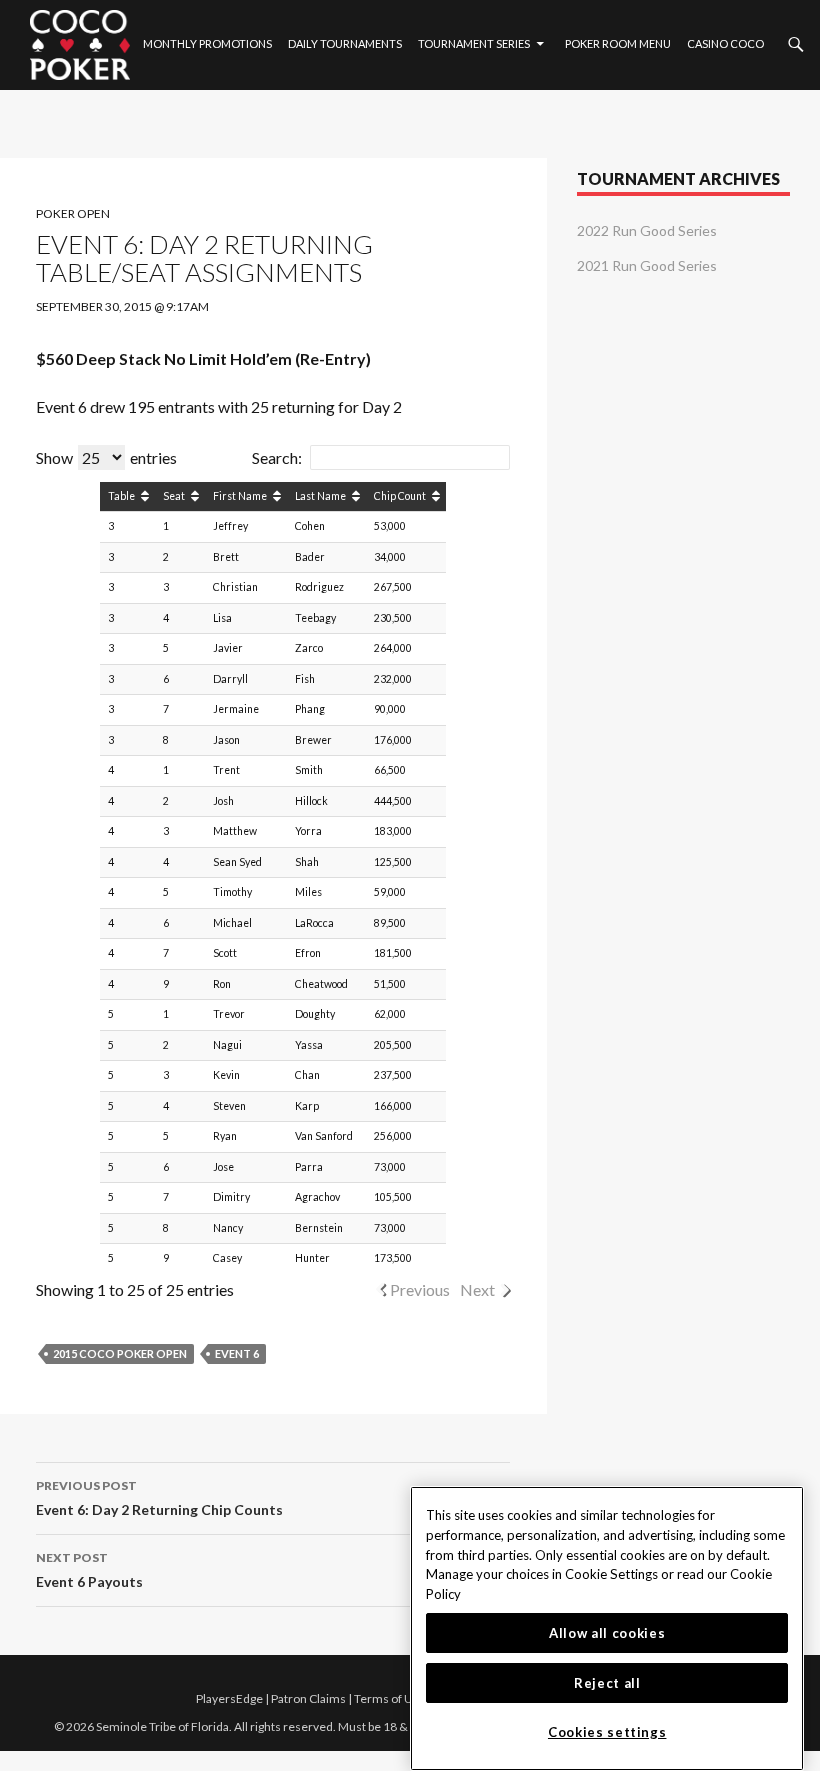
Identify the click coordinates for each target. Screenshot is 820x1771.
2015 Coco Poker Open (120, 1353)
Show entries (106, 457)
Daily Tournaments (345, 43)
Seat (174, 496)
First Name (240, 496)
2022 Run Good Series (647, 230)
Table (121, 496)
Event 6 (237, 1353)
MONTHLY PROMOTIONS (207, 43)
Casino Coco (725, 43)
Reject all (607, 1683)
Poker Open (73, 213)
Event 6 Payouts (89, 1570)
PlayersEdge (229, 1698)
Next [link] (477, 1289)
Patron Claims (308, 1698)
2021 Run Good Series (647, 265)
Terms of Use (390, 1698)
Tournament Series (474, 43)
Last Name (320, 496)
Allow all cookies (607, 1633)
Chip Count (400, 496)
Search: (277, 457)
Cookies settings (607, 1732)
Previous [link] (420, 1289)
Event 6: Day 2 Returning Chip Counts (159, 1498)
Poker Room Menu (618, 43)
